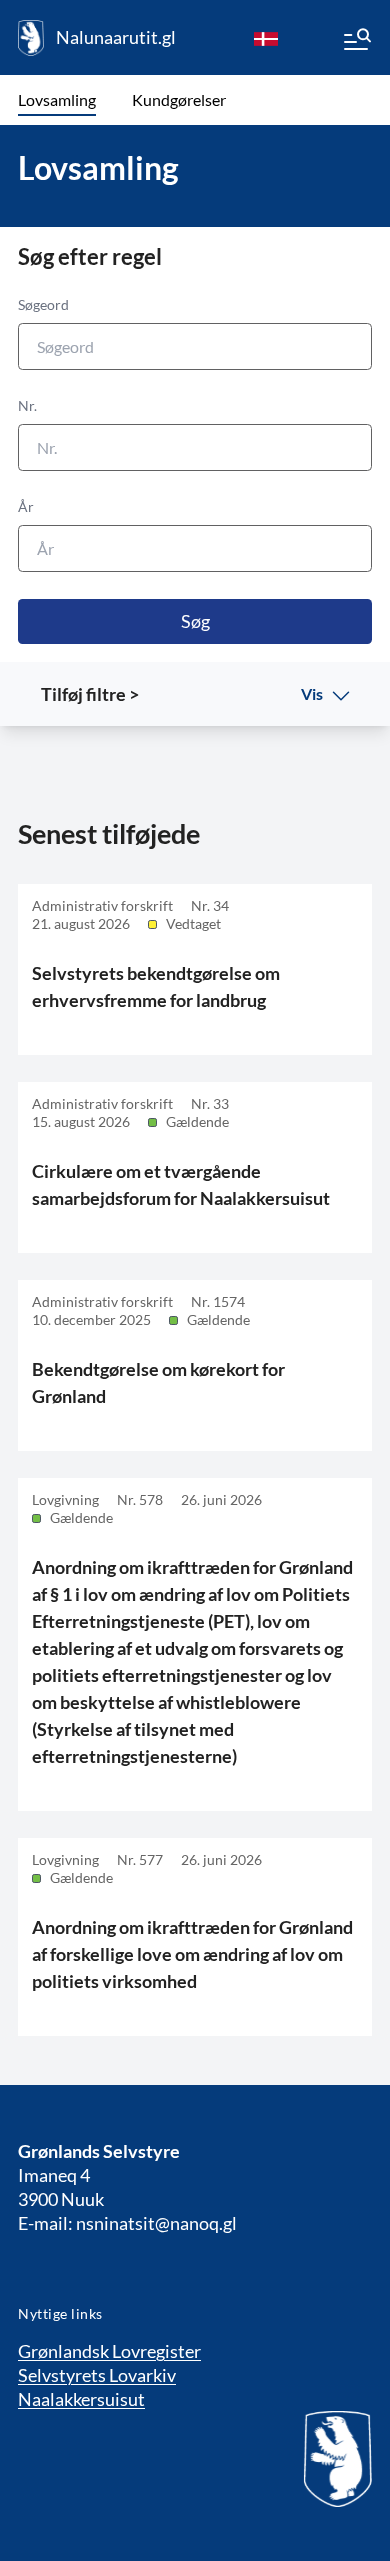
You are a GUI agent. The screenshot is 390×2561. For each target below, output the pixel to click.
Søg (195, 621)
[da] (266, 38)
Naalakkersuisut (81, 2399)
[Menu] (356, 42)
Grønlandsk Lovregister (109, 2351)
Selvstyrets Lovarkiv (97, 2375)
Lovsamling (57, 99)
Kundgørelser (179, 99)
